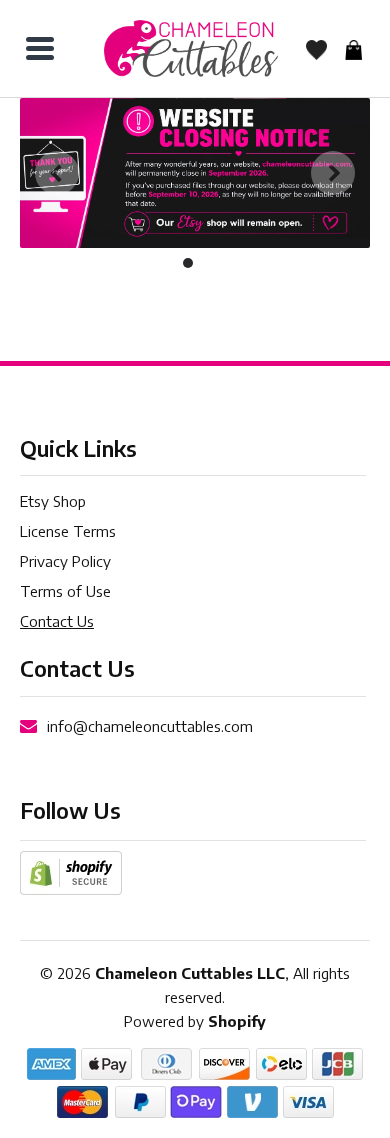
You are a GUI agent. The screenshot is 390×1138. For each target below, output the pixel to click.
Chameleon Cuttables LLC (190, 973)
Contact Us (57, 621)
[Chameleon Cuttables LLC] (191, 48)
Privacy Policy (65, 561)
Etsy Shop (53, 501)
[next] (333, 173)
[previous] (57, 173)
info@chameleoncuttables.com (150, 726)
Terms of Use (65, 591)
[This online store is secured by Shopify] (71, 872)
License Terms (68, 531)
